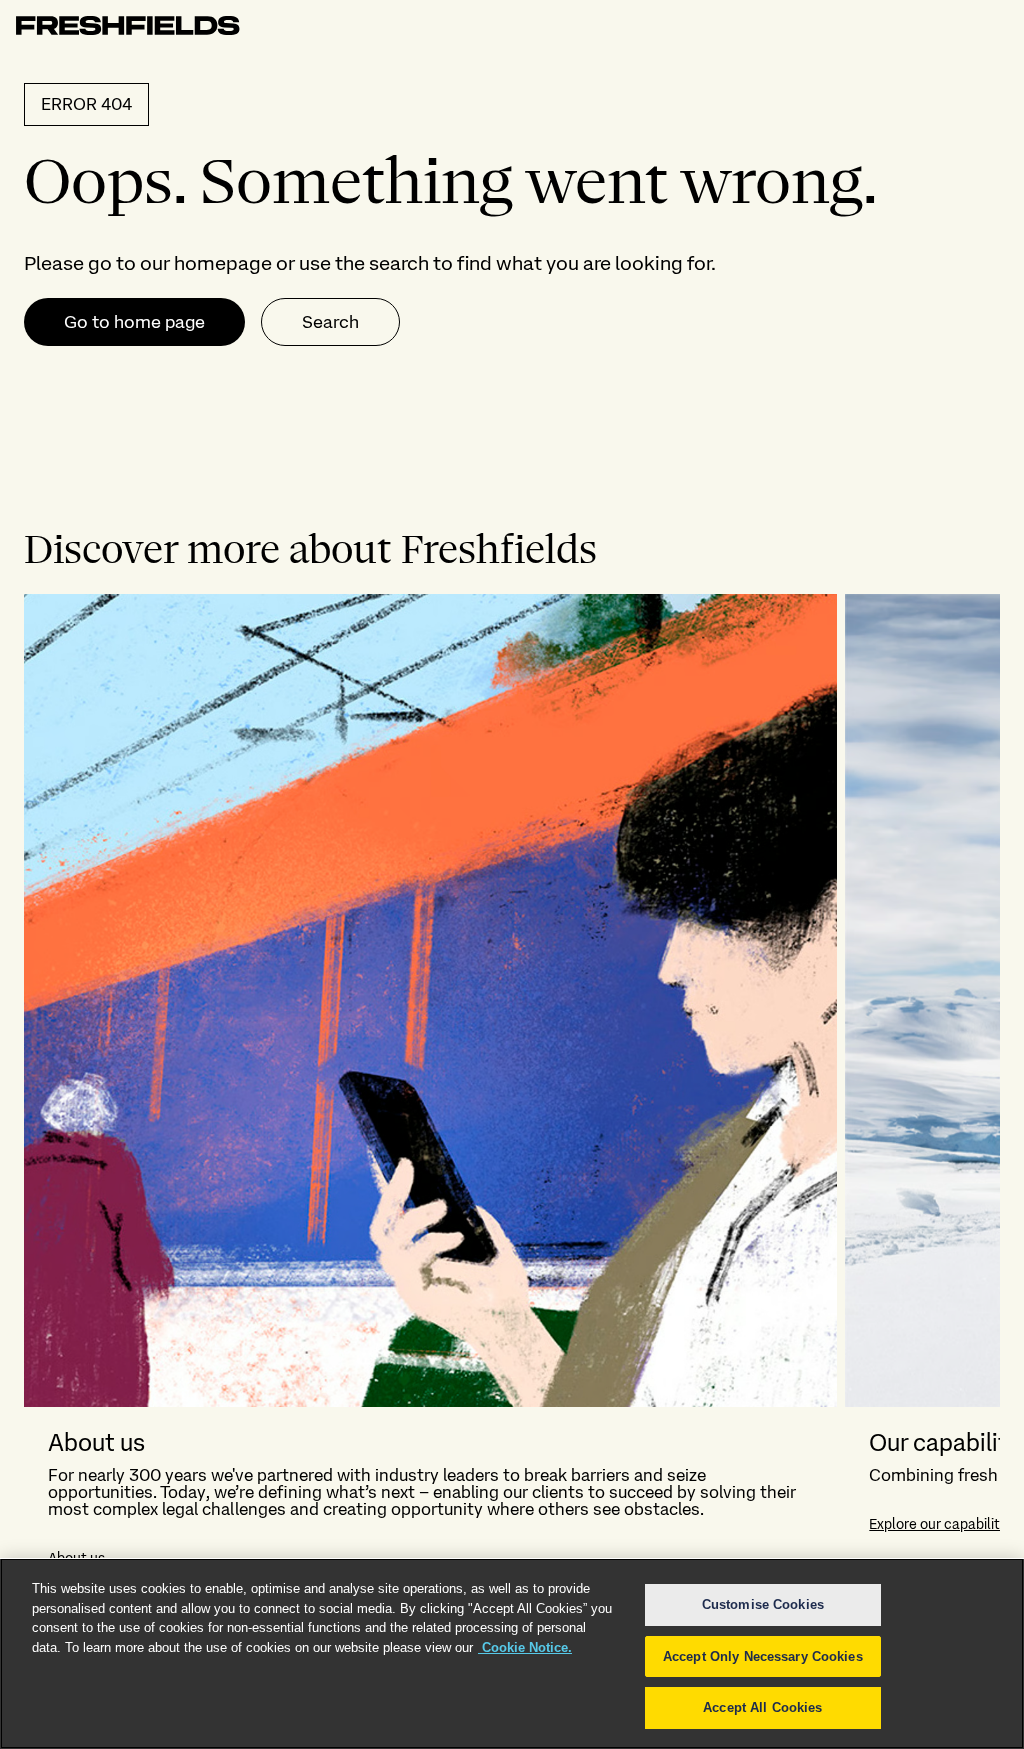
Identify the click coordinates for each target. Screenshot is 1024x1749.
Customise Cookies (763, 1604)
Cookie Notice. (525, 1647)
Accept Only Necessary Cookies (763, 1656)
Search (330, 321)
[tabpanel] (512, 1091)
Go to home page (134, 321)
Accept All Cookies (762, 1707)
